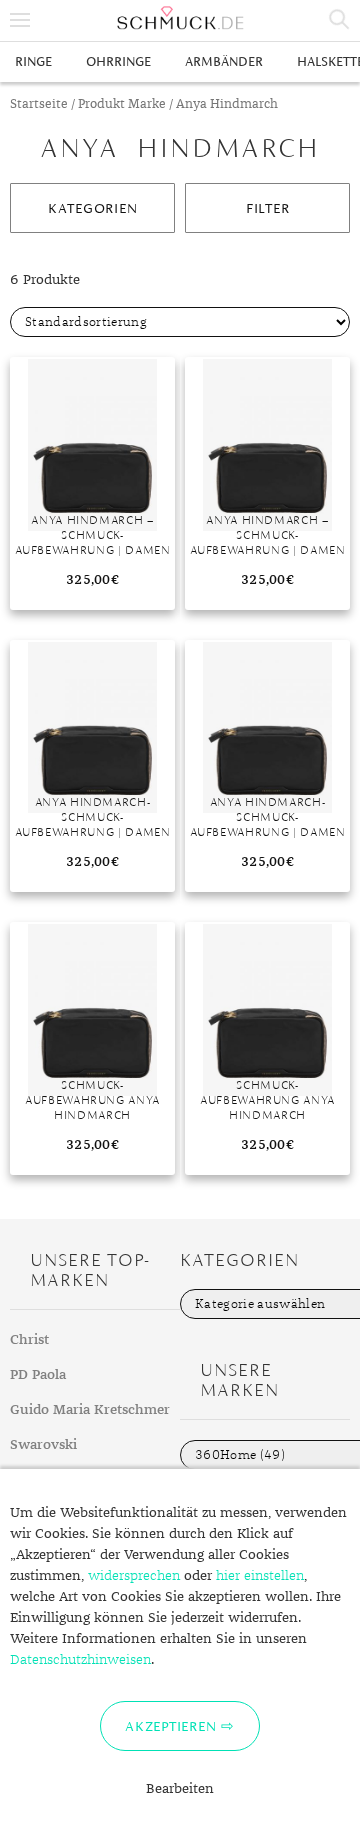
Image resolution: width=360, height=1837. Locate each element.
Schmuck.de (180, 18)
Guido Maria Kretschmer (90, 1410)
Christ (29, 1340)
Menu (20, 20)
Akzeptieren (170, 1726)
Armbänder (224, 61)
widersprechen (134, 1576)
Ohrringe (118, 61)
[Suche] (340, 20)
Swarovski (43, 1445)
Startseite (39, 104)
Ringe (33, 61)
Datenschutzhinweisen (80, 1660)
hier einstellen (260, 1576)
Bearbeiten (180, 1789)
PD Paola (38, 1375)
